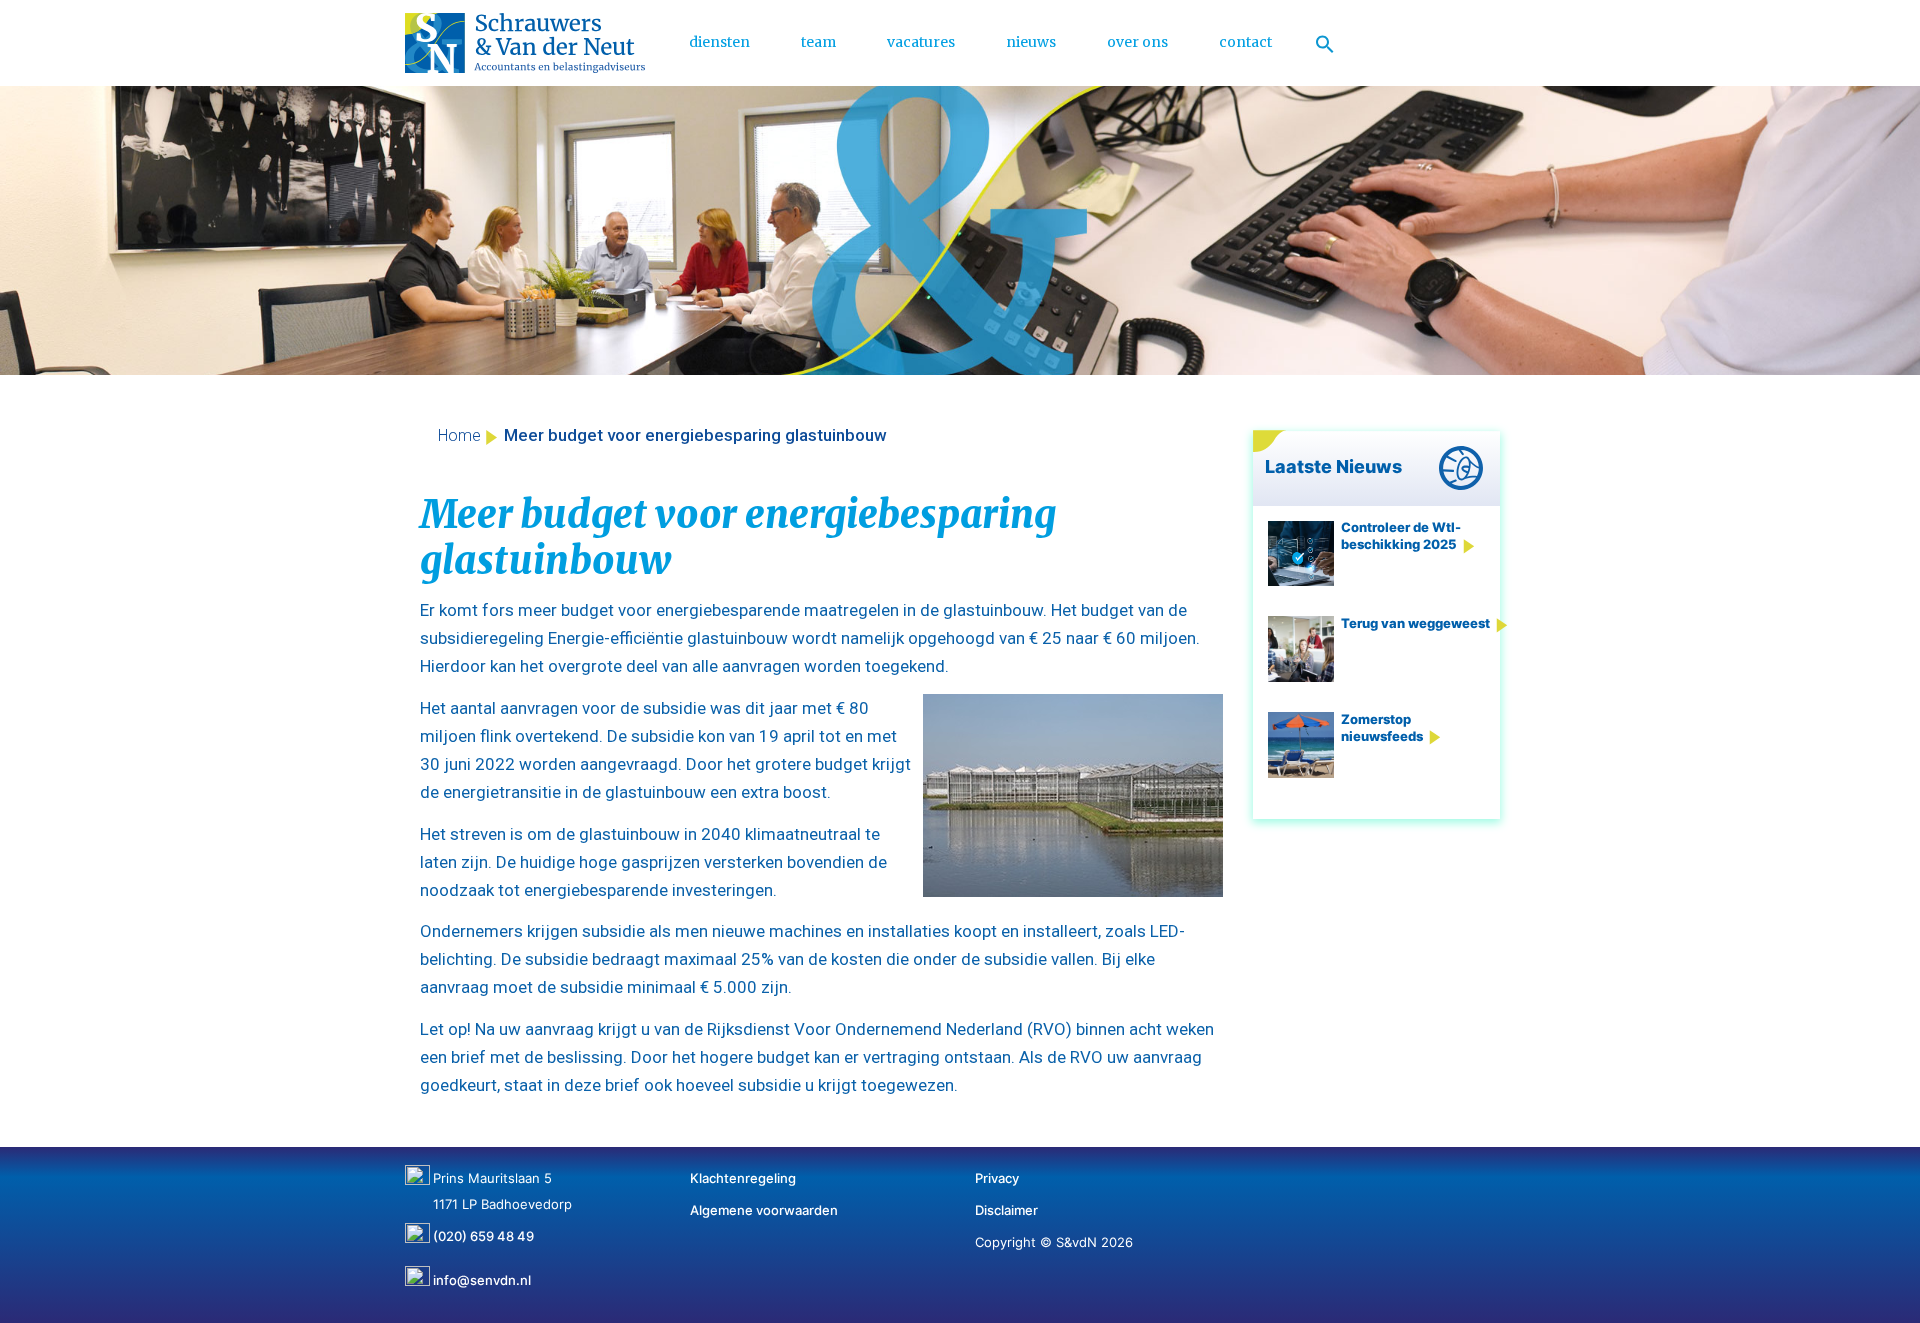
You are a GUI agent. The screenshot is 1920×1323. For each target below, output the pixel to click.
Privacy (997, 1178)
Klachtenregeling (743, 1178)
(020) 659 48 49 (483, 1229)
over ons (1137, 42)
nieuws (1031, 42)
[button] (1325, 43)
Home (459, 435)
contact (1245, 42)
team (818, 42)
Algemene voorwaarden (764, 1210)
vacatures (921, 42)
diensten (719, 42)
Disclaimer (1006, 1210)
